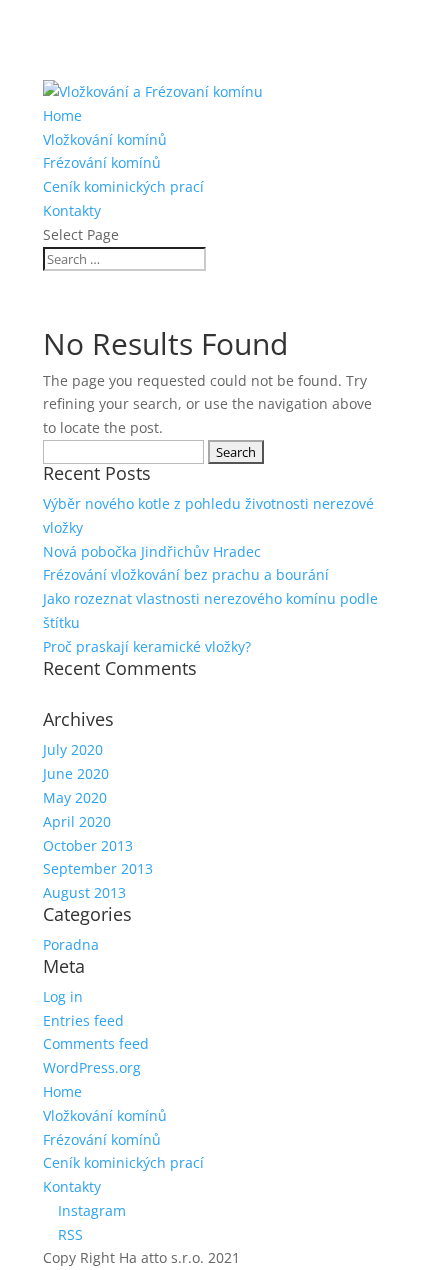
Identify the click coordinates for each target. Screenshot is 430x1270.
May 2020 (75, 797)
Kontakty (72, 210)
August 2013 (84, 892)
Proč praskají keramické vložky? (147, 646)
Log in (63, 996)
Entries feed (83, 1020)
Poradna (71, 944)
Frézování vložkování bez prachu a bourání (186, 574)
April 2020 (77, 821)
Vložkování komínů (105, 139)
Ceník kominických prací (123, 186)
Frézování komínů (102, 162)
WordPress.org (92, 1067)
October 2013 (88, 845)
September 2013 (98, 868)
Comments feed (96, 1043)
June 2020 (76, 773)
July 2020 (73, 749)
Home (62, 115)
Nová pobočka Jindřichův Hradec (152, 551)
